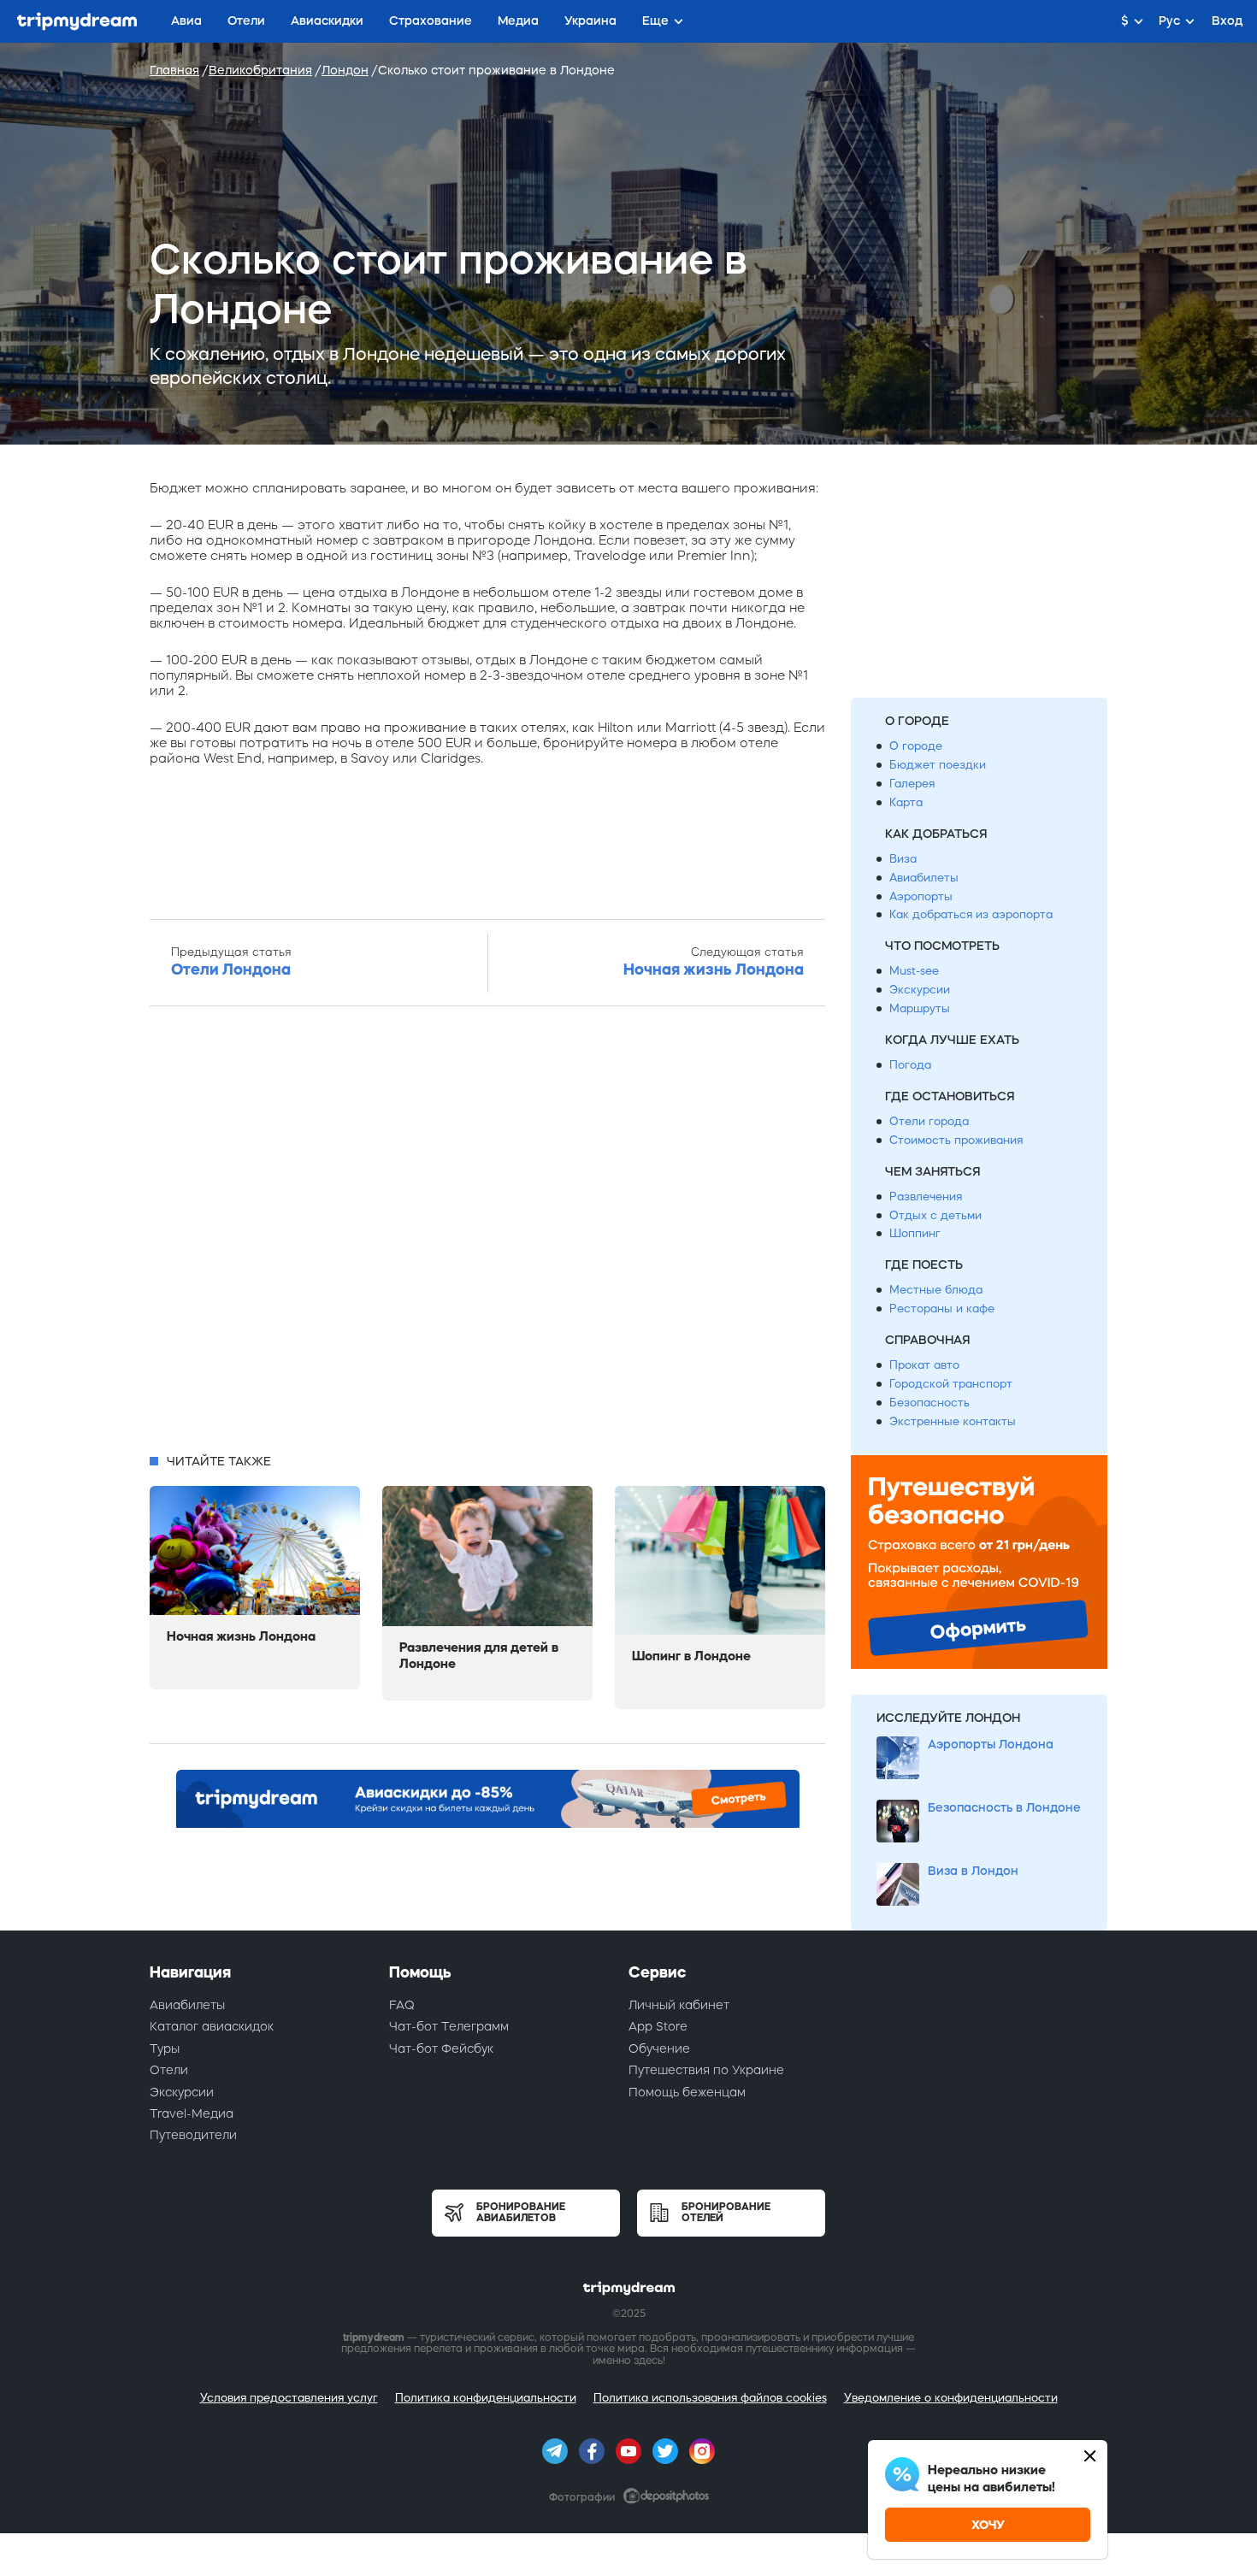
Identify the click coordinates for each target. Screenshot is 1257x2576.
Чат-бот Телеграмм (449, 2026)
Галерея (912, 784)
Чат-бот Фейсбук (441, 2048)
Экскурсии (920, 990)
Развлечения (926, 1197)
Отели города (929, 1121)
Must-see (914, 971)
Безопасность (929, 1403)
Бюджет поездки (938, 765)
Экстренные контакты (953, 1421)
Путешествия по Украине (706, 2070)
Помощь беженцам (687, 2092)
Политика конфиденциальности (486, 2398)
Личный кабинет (679, 2005)
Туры (165, 2048)
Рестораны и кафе (942, 1309)
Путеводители (193, 2135)
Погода (910, 1065)
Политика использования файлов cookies (710, 2398)
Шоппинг (915, 1233)
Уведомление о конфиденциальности (951, 2398)
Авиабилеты (924, 878)
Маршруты (920, 1008)
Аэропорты (921, 896)
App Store (658, 2026)
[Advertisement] (487, 1235)
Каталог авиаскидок (212, 2026)
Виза (903, 859)
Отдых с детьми (935, 1215)
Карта (906, 802)
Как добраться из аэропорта (971, 914)
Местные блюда (936, 1290)
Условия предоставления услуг (289, 2398)
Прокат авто (924, 1365)
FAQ (402, 2005)
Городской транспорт (951, 1384)
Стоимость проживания (956, 1140)
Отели (169, 2070)
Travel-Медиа (192, 2113)
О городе (916, 746)
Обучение (659, 2048)
